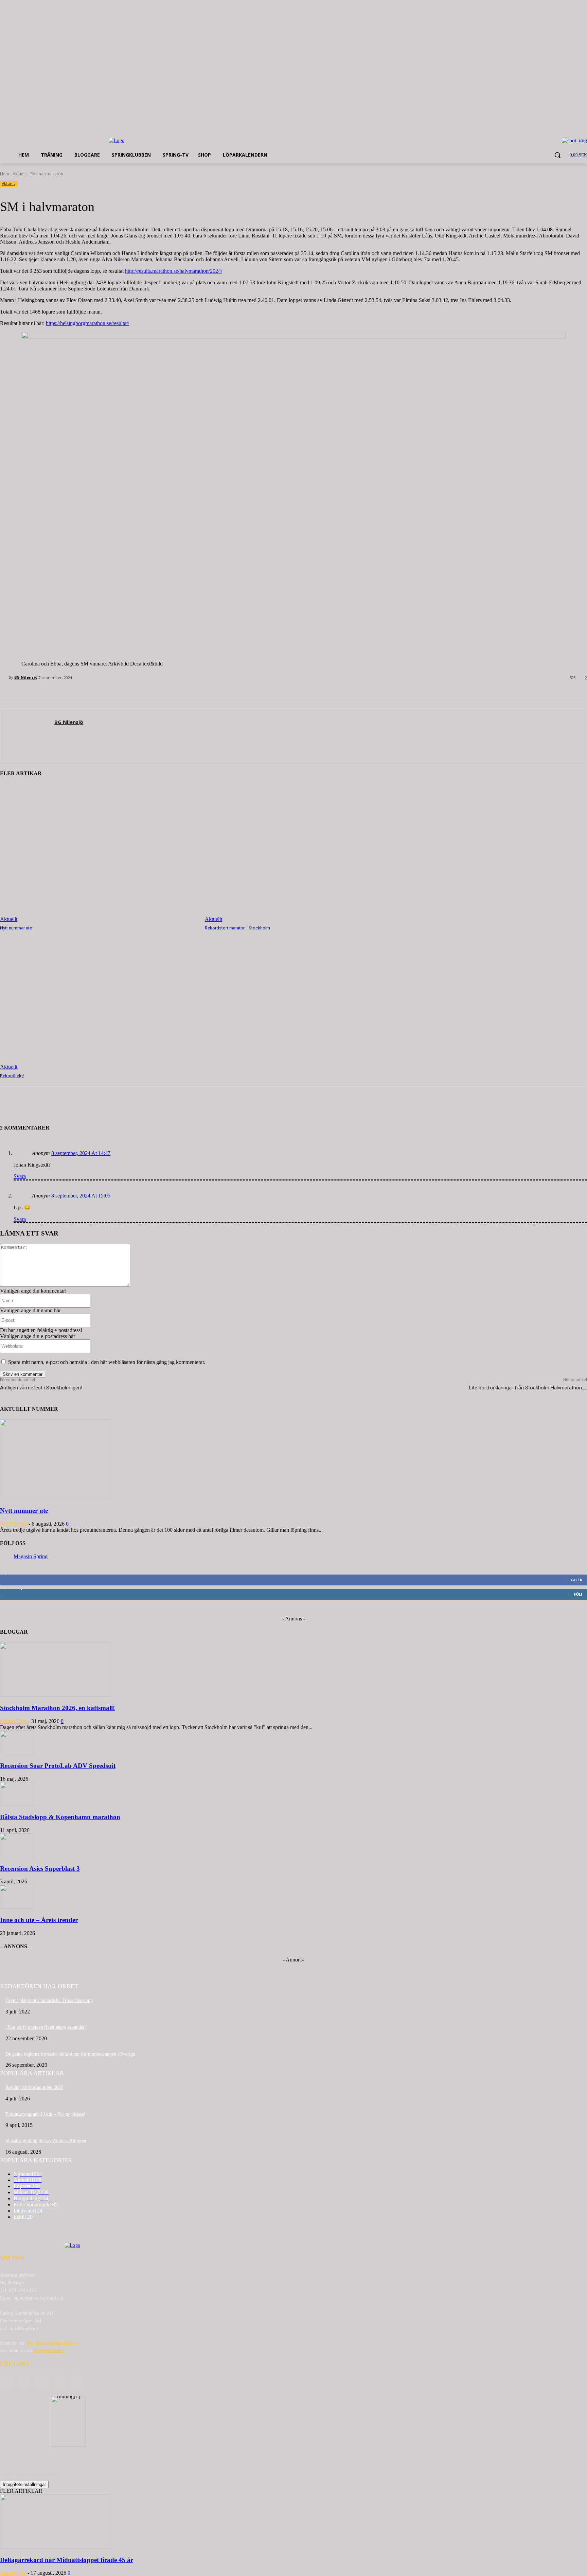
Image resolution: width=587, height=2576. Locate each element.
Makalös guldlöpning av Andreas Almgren (46, 2141)
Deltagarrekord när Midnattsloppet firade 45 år (67, 2560)
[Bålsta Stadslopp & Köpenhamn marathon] (17, 1804)
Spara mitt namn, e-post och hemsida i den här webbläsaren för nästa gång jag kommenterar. (107, 1362)
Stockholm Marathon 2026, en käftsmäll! (57, 1708)
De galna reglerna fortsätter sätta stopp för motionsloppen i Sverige (70, 2054)
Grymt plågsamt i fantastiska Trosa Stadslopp (49, 2000)
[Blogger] (7, 2382)
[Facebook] (24, 2382)
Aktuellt (20, 174)
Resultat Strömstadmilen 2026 (34, 2087)
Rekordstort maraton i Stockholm (237, 928)
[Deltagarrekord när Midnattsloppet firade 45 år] (55, 2547)
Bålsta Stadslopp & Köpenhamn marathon (60, 1817)
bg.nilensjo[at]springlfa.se (52, 2343)
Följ (578, 1594)
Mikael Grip (13, 2573)
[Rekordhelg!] (99, 1001)
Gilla (577, 1580)
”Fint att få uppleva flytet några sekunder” (46, 2027)
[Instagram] (59, 2382)
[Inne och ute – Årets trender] (17, 1907)
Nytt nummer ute (16, 928)
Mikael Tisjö (13, 1721)
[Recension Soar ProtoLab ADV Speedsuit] (17, 1752)
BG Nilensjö (26, 677)
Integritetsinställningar (24, 2484)
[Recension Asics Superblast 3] (17, 1855)
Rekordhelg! (12, 1076)
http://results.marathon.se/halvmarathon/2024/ (174, 271)
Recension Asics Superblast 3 (40, 1869)
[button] (557, 155)
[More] (112, 1107)
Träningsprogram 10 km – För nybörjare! (46, 2114)
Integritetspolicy (49, 2351)
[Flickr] (42, 2382)
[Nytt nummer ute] (99, 853)
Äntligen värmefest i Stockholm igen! (41, 1388)
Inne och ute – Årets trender (39, 1920)
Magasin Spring (31, 1556)
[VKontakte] (77, 2382)
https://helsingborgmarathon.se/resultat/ (87, 323)
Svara (20, 1176)
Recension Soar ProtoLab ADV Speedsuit (58, 1766)
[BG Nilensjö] (4, 677)
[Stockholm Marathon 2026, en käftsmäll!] (55, 1695)
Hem (5, 174)
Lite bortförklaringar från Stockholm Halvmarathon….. (528, 1388)
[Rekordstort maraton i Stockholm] (304, 853)
